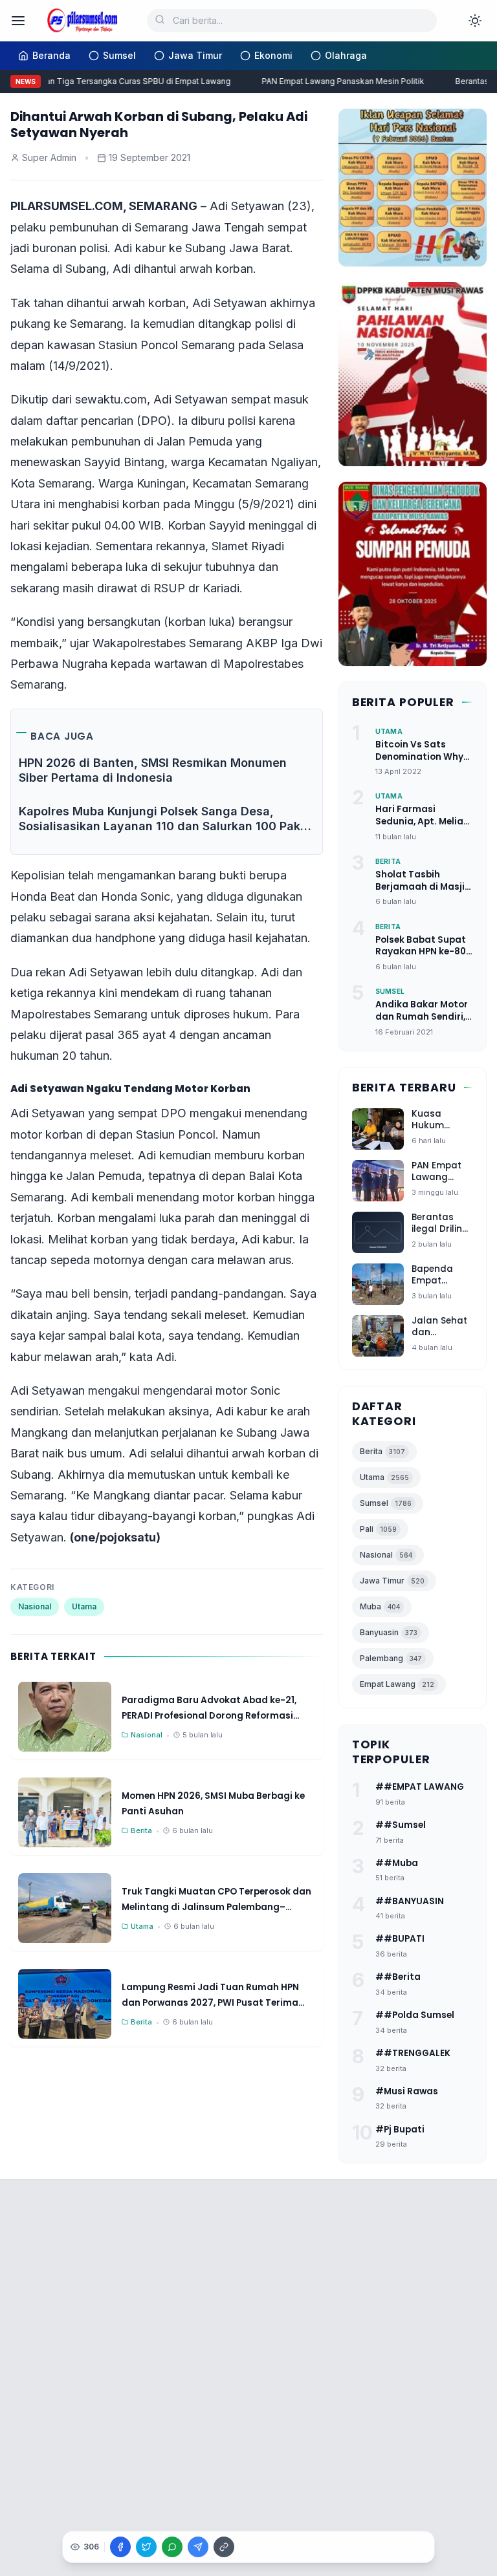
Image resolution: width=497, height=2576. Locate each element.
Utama (84, 1606)
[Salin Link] (224, 2547)
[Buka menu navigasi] (18, 21)
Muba (380, 1606)
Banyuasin (389, 1632)
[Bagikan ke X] (146, 2547)
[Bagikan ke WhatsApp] (172, 2547)
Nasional (35, 1606)
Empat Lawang (397, 1684)
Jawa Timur (392, 1581)
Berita (382, 1451)
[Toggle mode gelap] (475, 21)
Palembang (391, 1658)
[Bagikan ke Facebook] (120, 2547)
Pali (378, 1529)
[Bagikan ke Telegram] (198, 2547)
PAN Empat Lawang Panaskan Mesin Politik (334, 81)
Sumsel (386, 1503)
